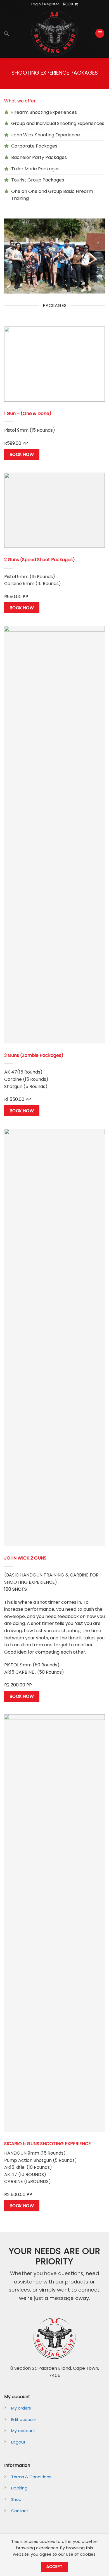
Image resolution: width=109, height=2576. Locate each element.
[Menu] (100, 33)
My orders (21, 2408)
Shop (16, 2499)
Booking (19, 2488)
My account (23, 2431)
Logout (18, 2442)
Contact (20, 2511)
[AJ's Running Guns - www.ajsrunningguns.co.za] (55, 33)
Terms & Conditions (31, 2477)
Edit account (24, 2420)
